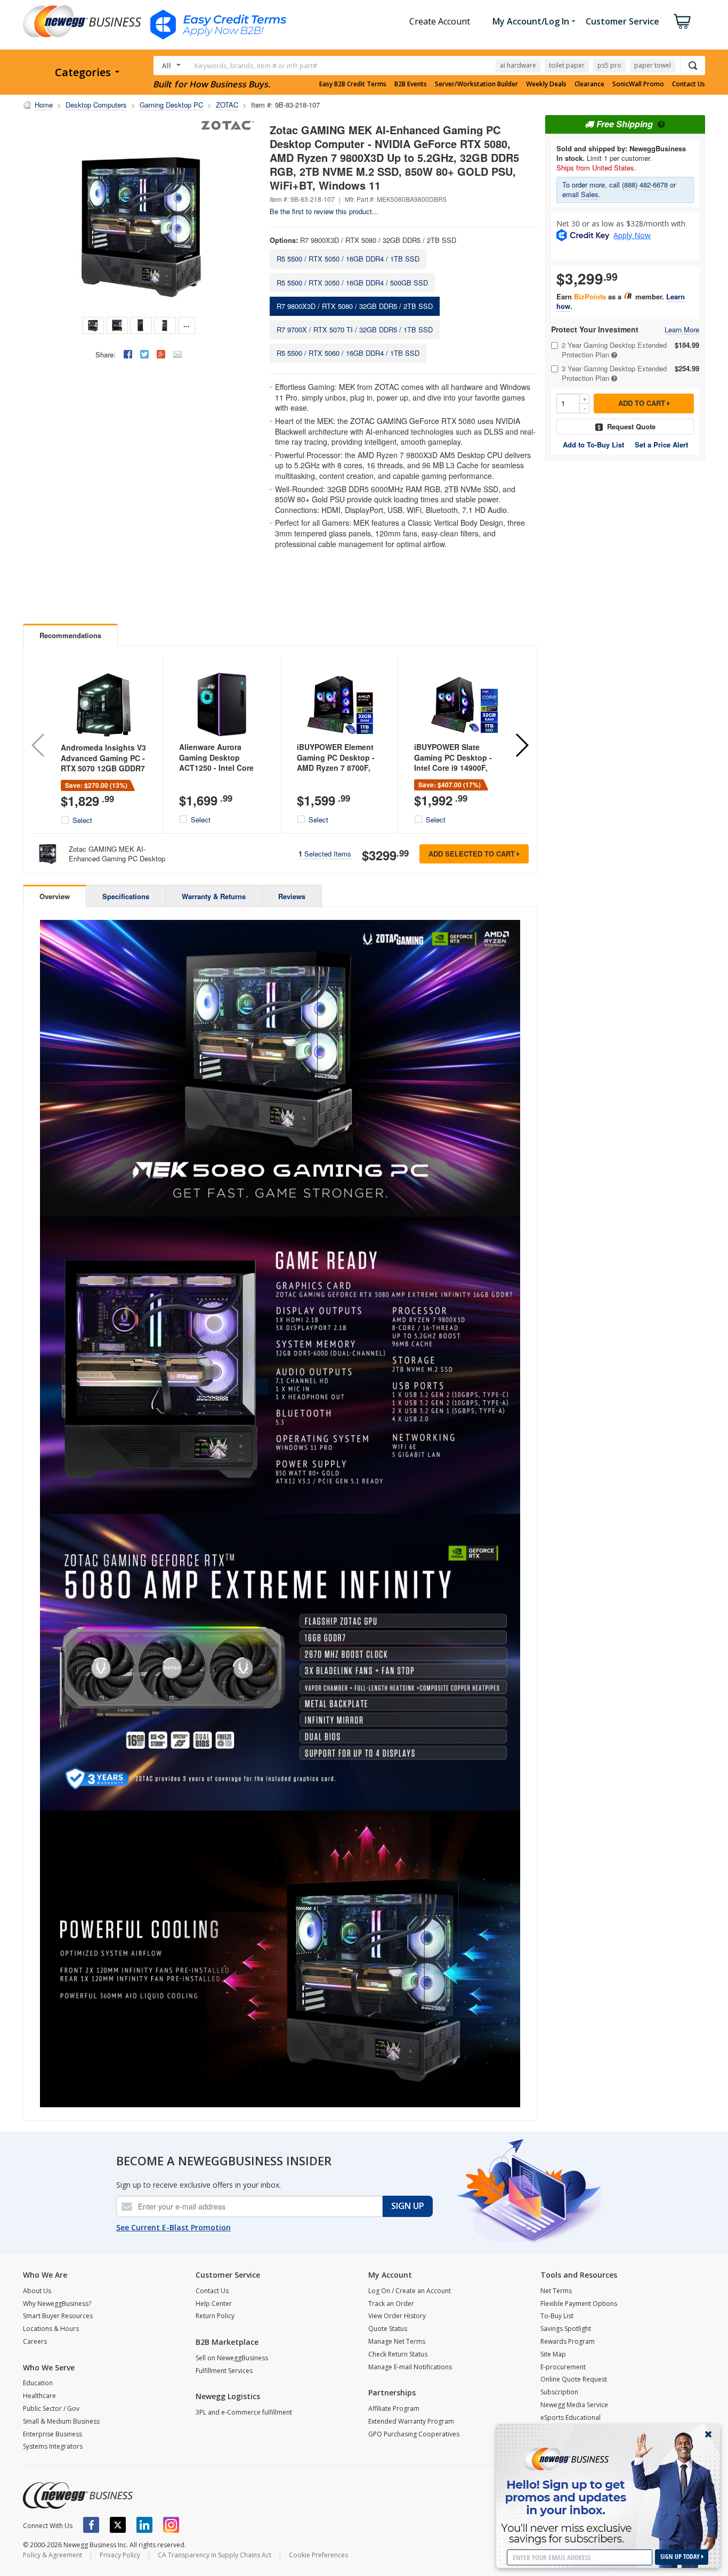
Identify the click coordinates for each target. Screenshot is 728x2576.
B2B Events (411, 84)
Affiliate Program (394, 2408)
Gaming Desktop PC (171, 105)
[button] (521, 745)
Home (44, 105)
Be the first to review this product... (324, 211)
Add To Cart (643, 403)
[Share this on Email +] (177, 354)
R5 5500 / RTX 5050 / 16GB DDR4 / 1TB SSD (348, 259)
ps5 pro (609, 65)
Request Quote (631, 426)
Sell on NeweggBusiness (232, 2358)
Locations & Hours (51, 2329)
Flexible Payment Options (579, 2304)
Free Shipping (625, 124)
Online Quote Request (574, 2379)
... (187, 324)
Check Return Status (398, 2354)
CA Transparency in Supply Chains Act (215, 2555)
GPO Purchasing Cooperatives (414, 2434)
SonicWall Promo (638, 84)
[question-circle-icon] (660, 124)
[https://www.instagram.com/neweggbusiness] (171, 2525)
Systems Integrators (53, 2446)
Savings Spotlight (566, 2329)
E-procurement (563, 2367)
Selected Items (325, 854)
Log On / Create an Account (410, 2291)
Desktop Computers (96, 105)
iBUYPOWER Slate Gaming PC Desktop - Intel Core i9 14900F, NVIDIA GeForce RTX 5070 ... (453, 768)
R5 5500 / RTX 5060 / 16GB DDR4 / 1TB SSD (348, 353)
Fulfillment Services (224, 2371)
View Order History (397, 2316)
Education (38, 2383)
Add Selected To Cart (473, 854)
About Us (37, 2291)
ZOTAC (227, 105)
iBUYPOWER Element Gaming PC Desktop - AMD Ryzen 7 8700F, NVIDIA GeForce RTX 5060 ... (336, 768)
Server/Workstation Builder (476, 84)
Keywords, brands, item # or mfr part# (256, 66)
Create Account (440, 21)
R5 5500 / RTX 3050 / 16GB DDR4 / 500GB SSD (352, 283)
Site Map (553, 2354)
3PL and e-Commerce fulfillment (244, 2412)
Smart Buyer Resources (58, 2316)
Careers (35, 2341)
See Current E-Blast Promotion (173, 2227)
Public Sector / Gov (51, 2408)
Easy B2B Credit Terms (353, 84)
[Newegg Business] (78, 2496)
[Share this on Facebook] (128, 354)
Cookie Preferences (318, 2555)
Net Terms (556, 2291)
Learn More (682, 330)
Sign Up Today (681, 2557)
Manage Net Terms (397, 2341)
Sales (590, 194)
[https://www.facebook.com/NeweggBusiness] (91, 2525)
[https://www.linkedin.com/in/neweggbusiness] (144, 2525)
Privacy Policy (120, 2555)
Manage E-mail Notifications (410, 2367)
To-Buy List (557, 2316)
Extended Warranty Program (411, 2421)
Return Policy (215, 2316)
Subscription (559, 2392)
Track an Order (391, 2304)
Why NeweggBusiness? (57, 2304)
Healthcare (39, 2396)
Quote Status (388, 2329)
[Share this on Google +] (161, 354)
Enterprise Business (52, 2434)
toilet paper (567, 65)
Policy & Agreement (52, 2555)
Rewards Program (568, 2341)
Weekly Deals (546, 84)
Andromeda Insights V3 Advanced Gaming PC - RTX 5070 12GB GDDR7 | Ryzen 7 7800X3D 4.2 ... (103, 768)
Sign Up (408, 2206)
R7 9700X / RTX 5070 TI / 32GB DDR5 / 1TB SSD (355, 329)
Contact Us (689, 84)
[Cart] (682, 21)
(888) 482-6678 (645, 185)
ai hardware (518, 65)
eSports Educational (571, 2418)
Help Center (214, 2304)
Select (82, 820)
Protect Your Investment (595, 329)
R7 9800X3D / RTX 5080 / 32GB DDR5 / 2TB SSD (355, 306)
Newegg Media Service (574, 2405)
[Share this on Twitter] (144, 354)
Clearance (589, 84)
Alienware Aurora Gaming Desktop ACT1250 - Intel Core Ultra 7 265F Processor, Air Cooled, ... (221, 768)
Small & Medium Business (61, 2421)
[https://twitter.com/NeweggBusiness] (118, 2525)
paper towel (653, 65)
